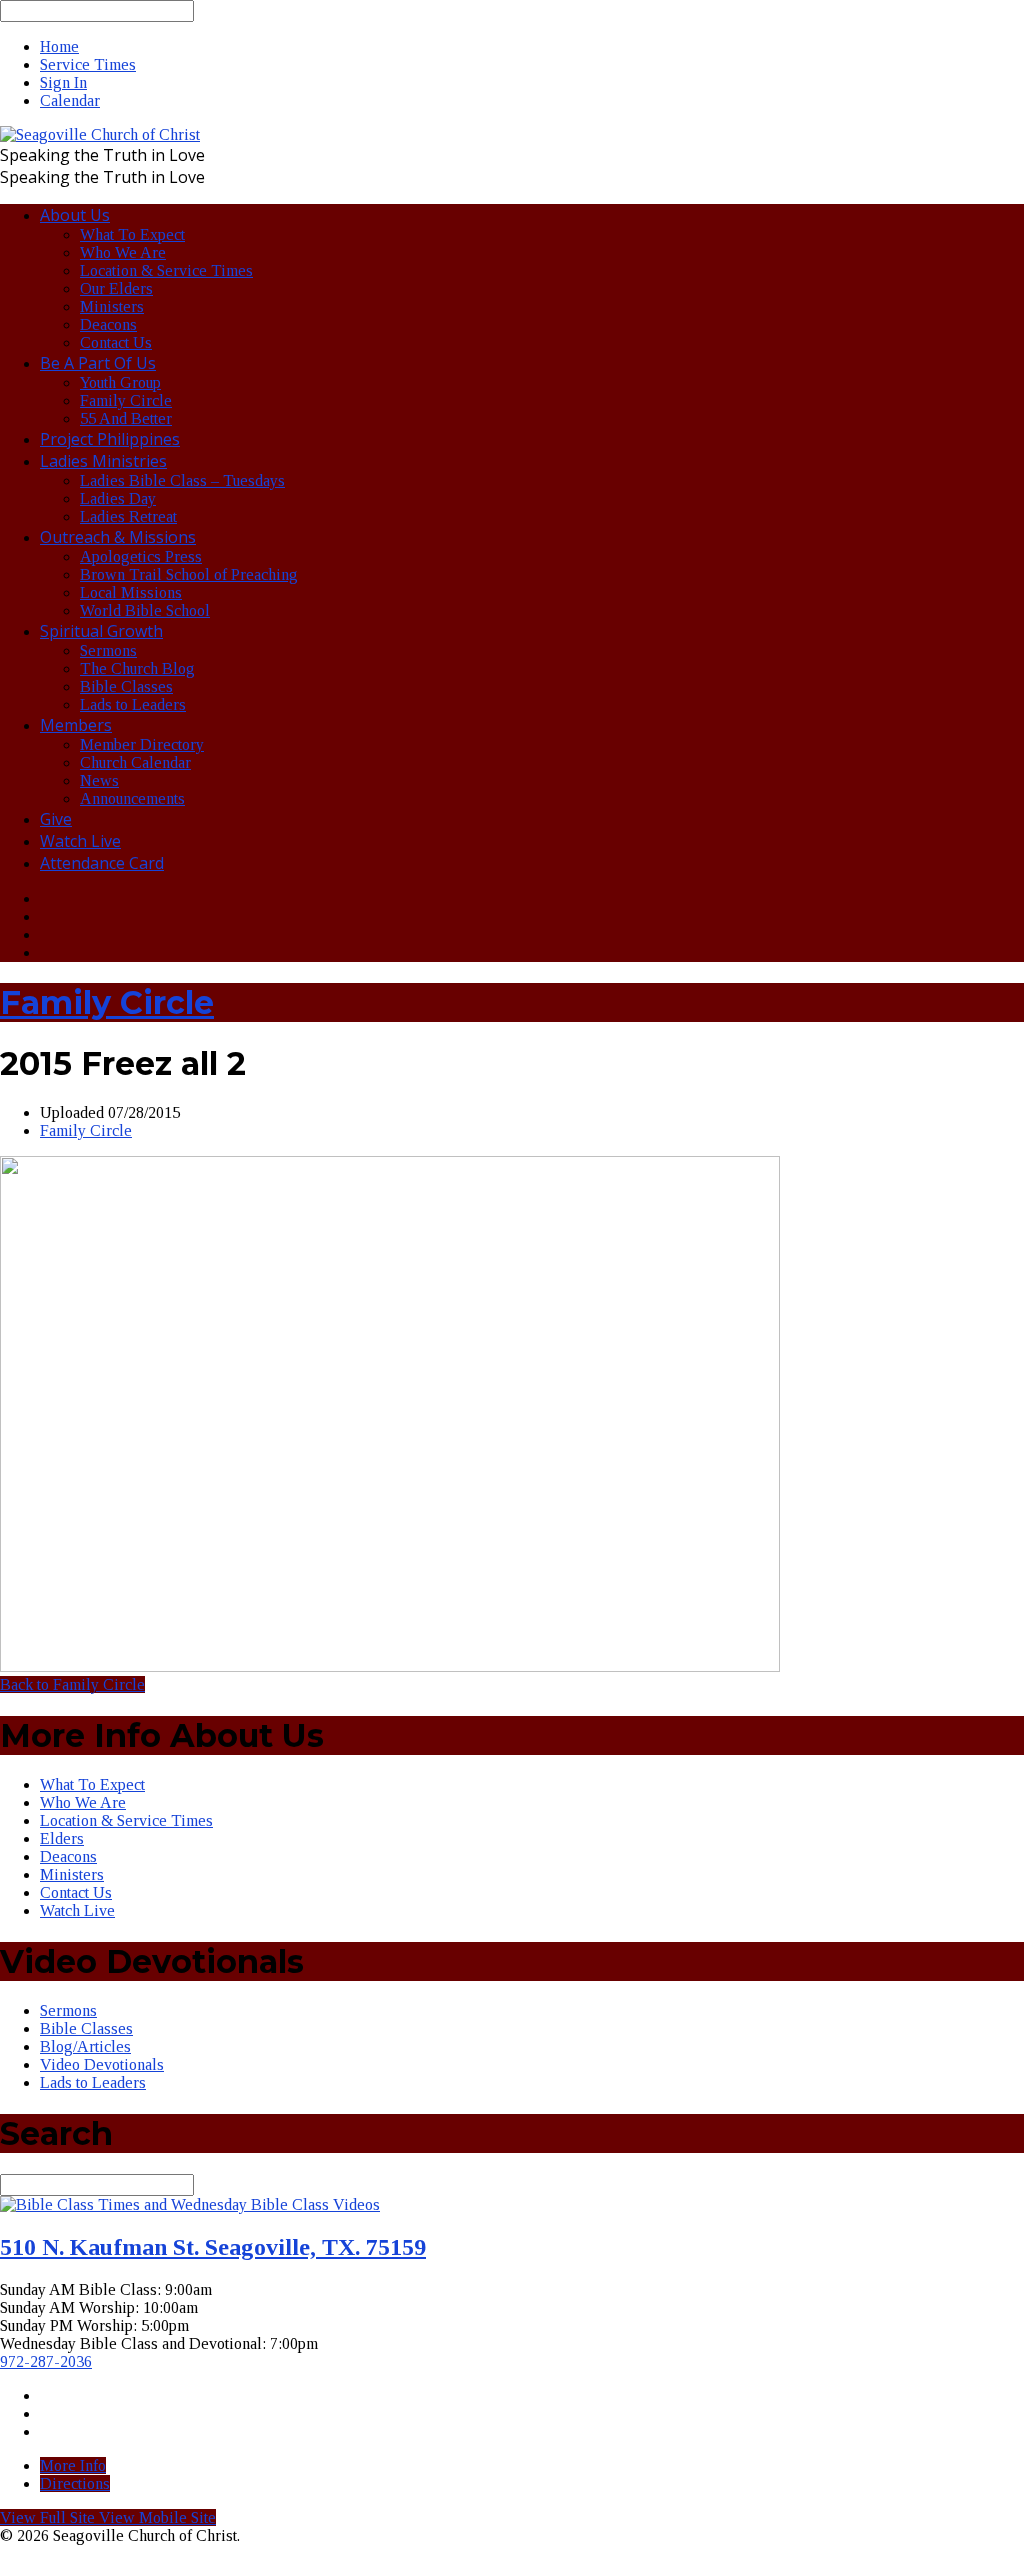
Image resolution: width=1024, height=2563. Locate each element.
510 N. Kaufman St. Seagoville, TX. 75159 (213, 2247)
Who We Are (123, 252)
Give (56, 819)
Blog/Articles (85, 2046)
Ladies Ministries (103, 461)
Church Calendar (135, 762)
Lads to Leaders (133, 704)
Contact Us (116, 342)
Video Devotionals (102, 2064)
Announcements (132, 798)
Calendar (70, 100)
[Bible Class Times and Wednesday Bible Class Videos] (190, 2204)
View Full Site (49, 2517)
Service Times (88, 64)
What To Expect (132, 234)
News (99, 780)
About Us (75, 215)
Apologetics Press (141, 556)
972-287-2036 (46, 2361)
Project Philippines (110, 439)
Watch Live (80, 841)
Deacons (108, 324)
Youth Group (120, 382)
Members (76, 725)
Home (59, 46)
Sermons (108, 650)
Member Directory (142, 744)
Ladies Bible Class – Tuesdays (182, 480)
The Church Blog (137, 668)
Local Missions (131, 592)
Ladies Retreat (128, 516)
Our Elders (116, 288)
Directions (75, 2483)
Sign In (63, 82)
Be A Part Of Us (98, 363)
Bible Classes (126, 686)
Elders (62, 1838)
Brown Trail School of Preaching (189, 574)
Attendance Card (102, 863)
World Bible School (145, 610)
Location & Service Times (166, 270)
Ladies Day (118, 498)
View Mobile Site (157, 2517)
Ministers (112, 306)
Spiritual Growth (101, 631)
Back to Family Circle (72, 1684)
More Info (73, 2465)
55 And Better (126, 418)
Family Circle (126, 400)
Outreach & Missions (118, 537)
